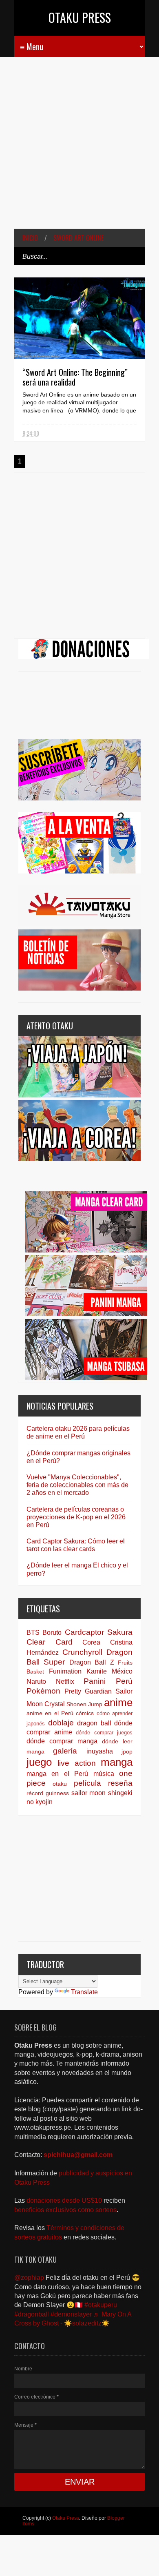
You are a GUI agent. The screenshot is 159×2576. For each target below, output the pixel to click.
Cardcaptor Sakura (99, 1632)
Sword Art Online (78, 238)
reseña (120, 1783)
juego (39, 1762)
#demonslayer (71, 2314)
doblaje (61, 1723)
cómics (85, 1713)
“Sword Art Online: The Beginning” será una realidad (75, 377)
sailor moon (89, 1793)
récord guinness (48, 1793)
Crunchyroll (82, 1652)
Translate (84, 1992)
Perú (124, 1681)
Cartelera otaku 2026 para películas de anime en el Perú (78, 1432)
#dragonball (32, 2314)
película (87, 1783)
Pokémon (43, 1691)
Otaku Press (80, 17)
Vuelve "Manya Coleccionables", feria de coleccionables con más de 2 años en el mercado (77, 1485)
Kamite (97, 1671)
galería (65, 1751)
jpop (127, 1751)
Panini (95, 1681)
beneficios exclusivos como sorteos (65, 2210)
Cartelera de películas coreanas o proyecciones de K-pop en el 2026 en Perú (76, 1517)
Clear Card (50, 1642)
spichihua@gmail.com (78, 2155)
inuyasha (100, 1751)
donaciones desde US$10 (65, 2200)
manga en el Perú (57, 1774)
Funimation (65, 1671)
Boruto (52, 1633)
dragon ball (94, 1723)
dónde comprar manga (62, 1741)
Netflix (65, 1681)
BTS (33, 1633)
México (122, 1671)
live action (76, 1763)
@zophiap (29, 2278)
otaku (60, 1784)
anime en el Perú (50, 1713)
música (104, 1774)
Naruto (36, 1681)
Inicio (30, 238)
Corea (91, 1642)
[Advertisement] (79, 149)
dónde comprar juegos (104, 1732)
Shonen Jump (84, 1704)
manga (117, 1762)
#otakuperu (101, 2305)
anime (118, 1703)
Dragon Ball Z (92, 1662)
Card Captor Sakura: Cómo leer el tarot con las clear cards (76, 1545)
